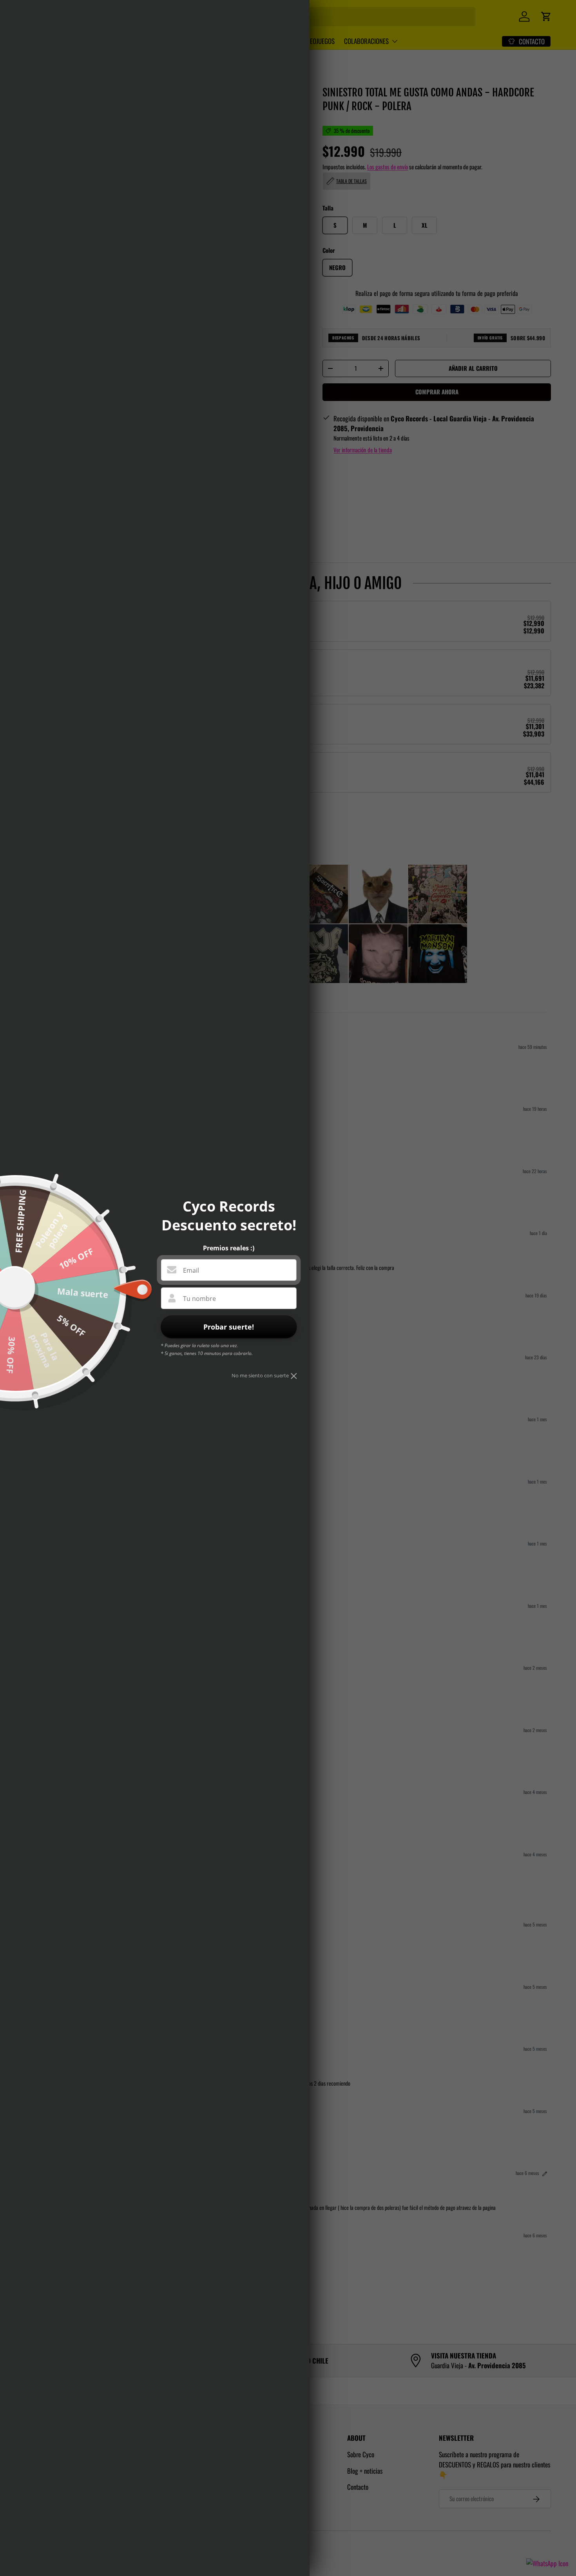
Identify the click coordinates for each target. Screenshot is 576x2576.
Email (191, 1270)
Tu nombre (199, 1299)
